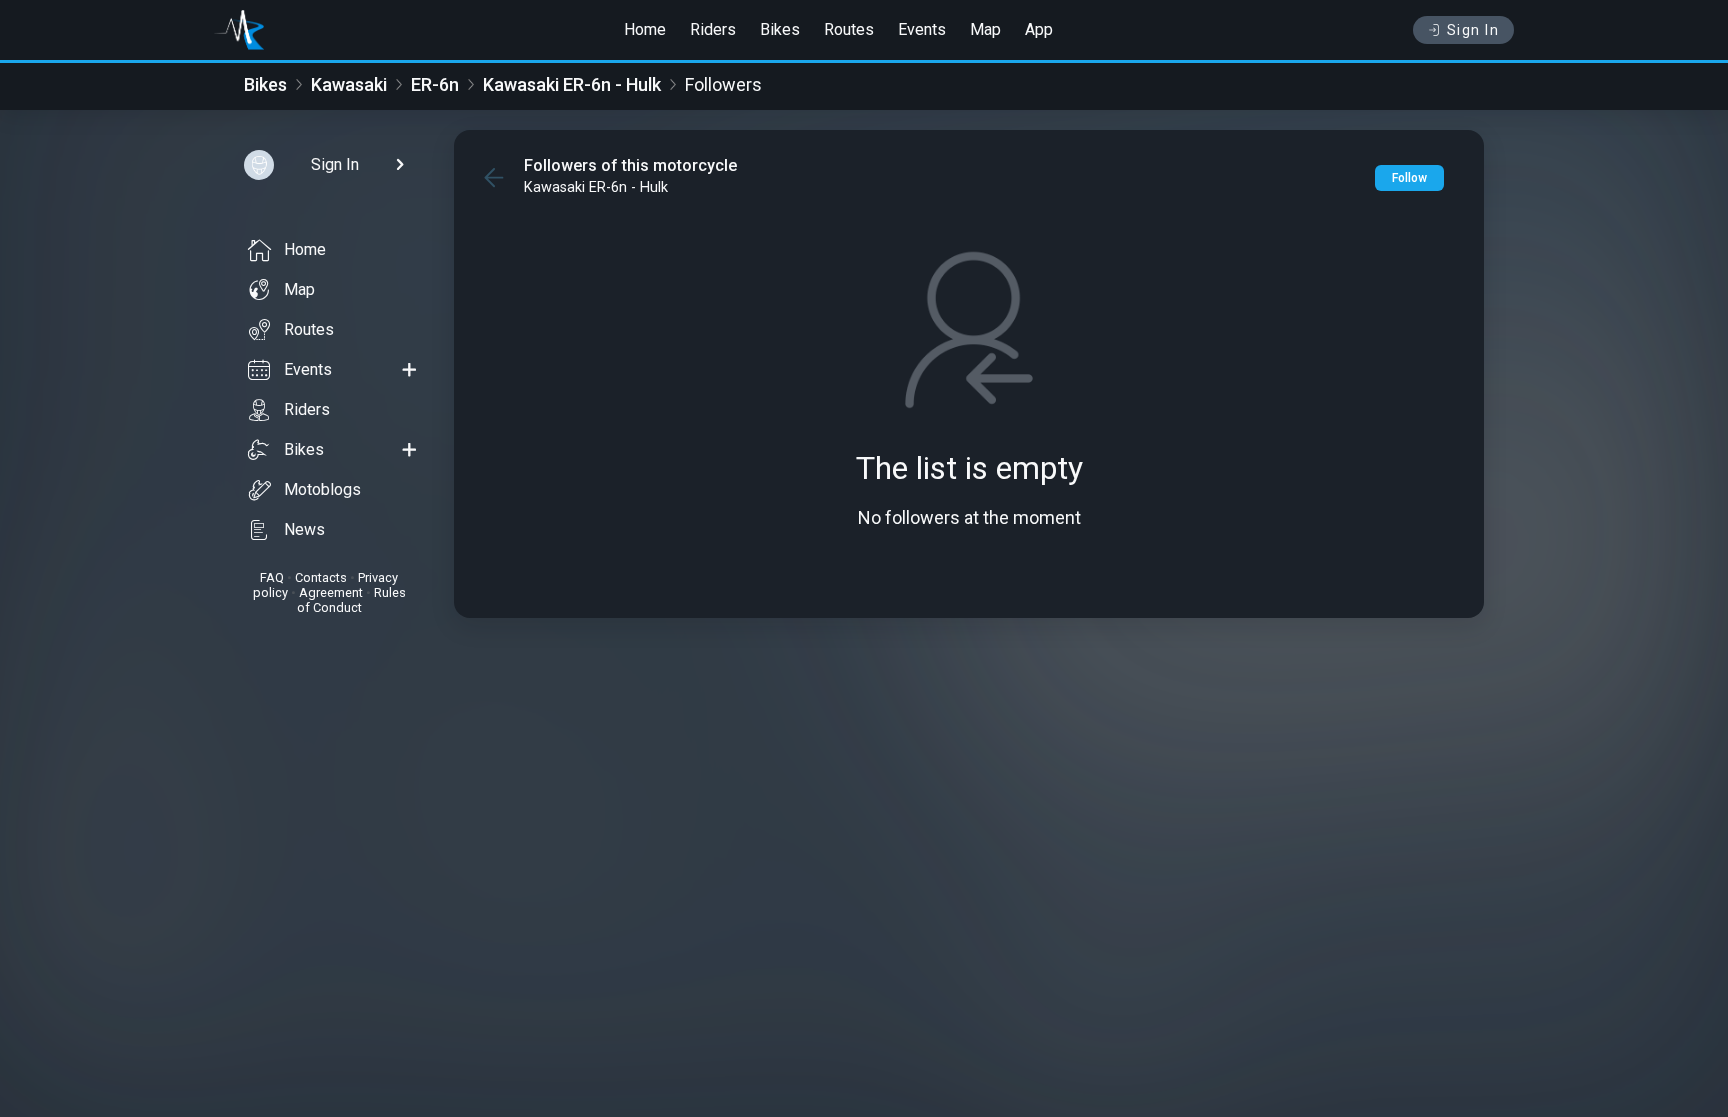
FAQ (272, 577)
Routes (849, 29)
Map (985, 29)
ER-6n (435, 84)
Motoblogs (322, 489)
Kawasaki (349, 84)
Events (922, 29)
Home (645, 29)
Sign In (1473, 30)
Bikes (780, 29)
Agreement (331, 592)
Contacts (321, 577)
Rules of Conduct (351, 600)
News (304, 529)
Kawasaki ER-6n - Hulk (572, 84)
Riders (713, 29)
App (1039, 29)
